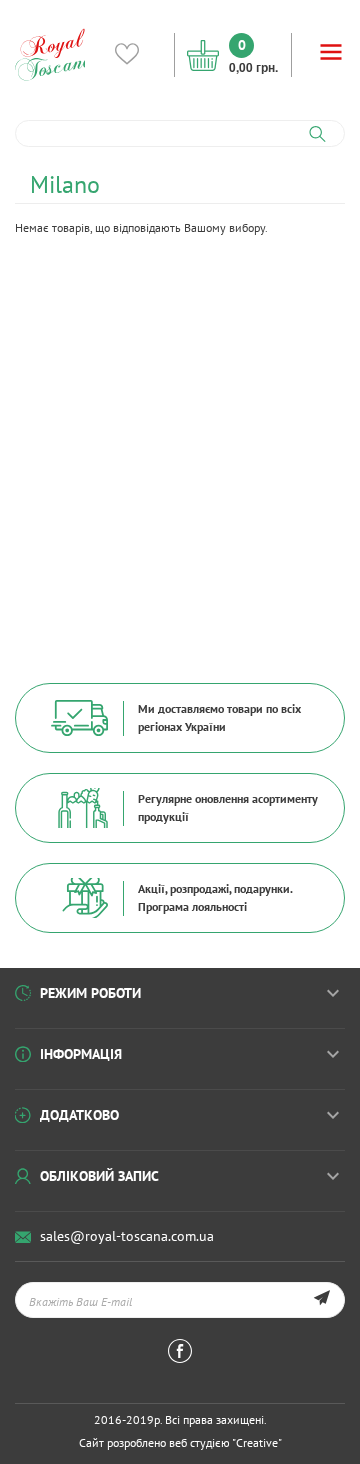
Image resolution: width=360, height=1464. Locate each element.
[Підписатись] (321, 1300)
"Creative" (257, 1442)
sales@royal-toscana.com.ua (127, 1236)
